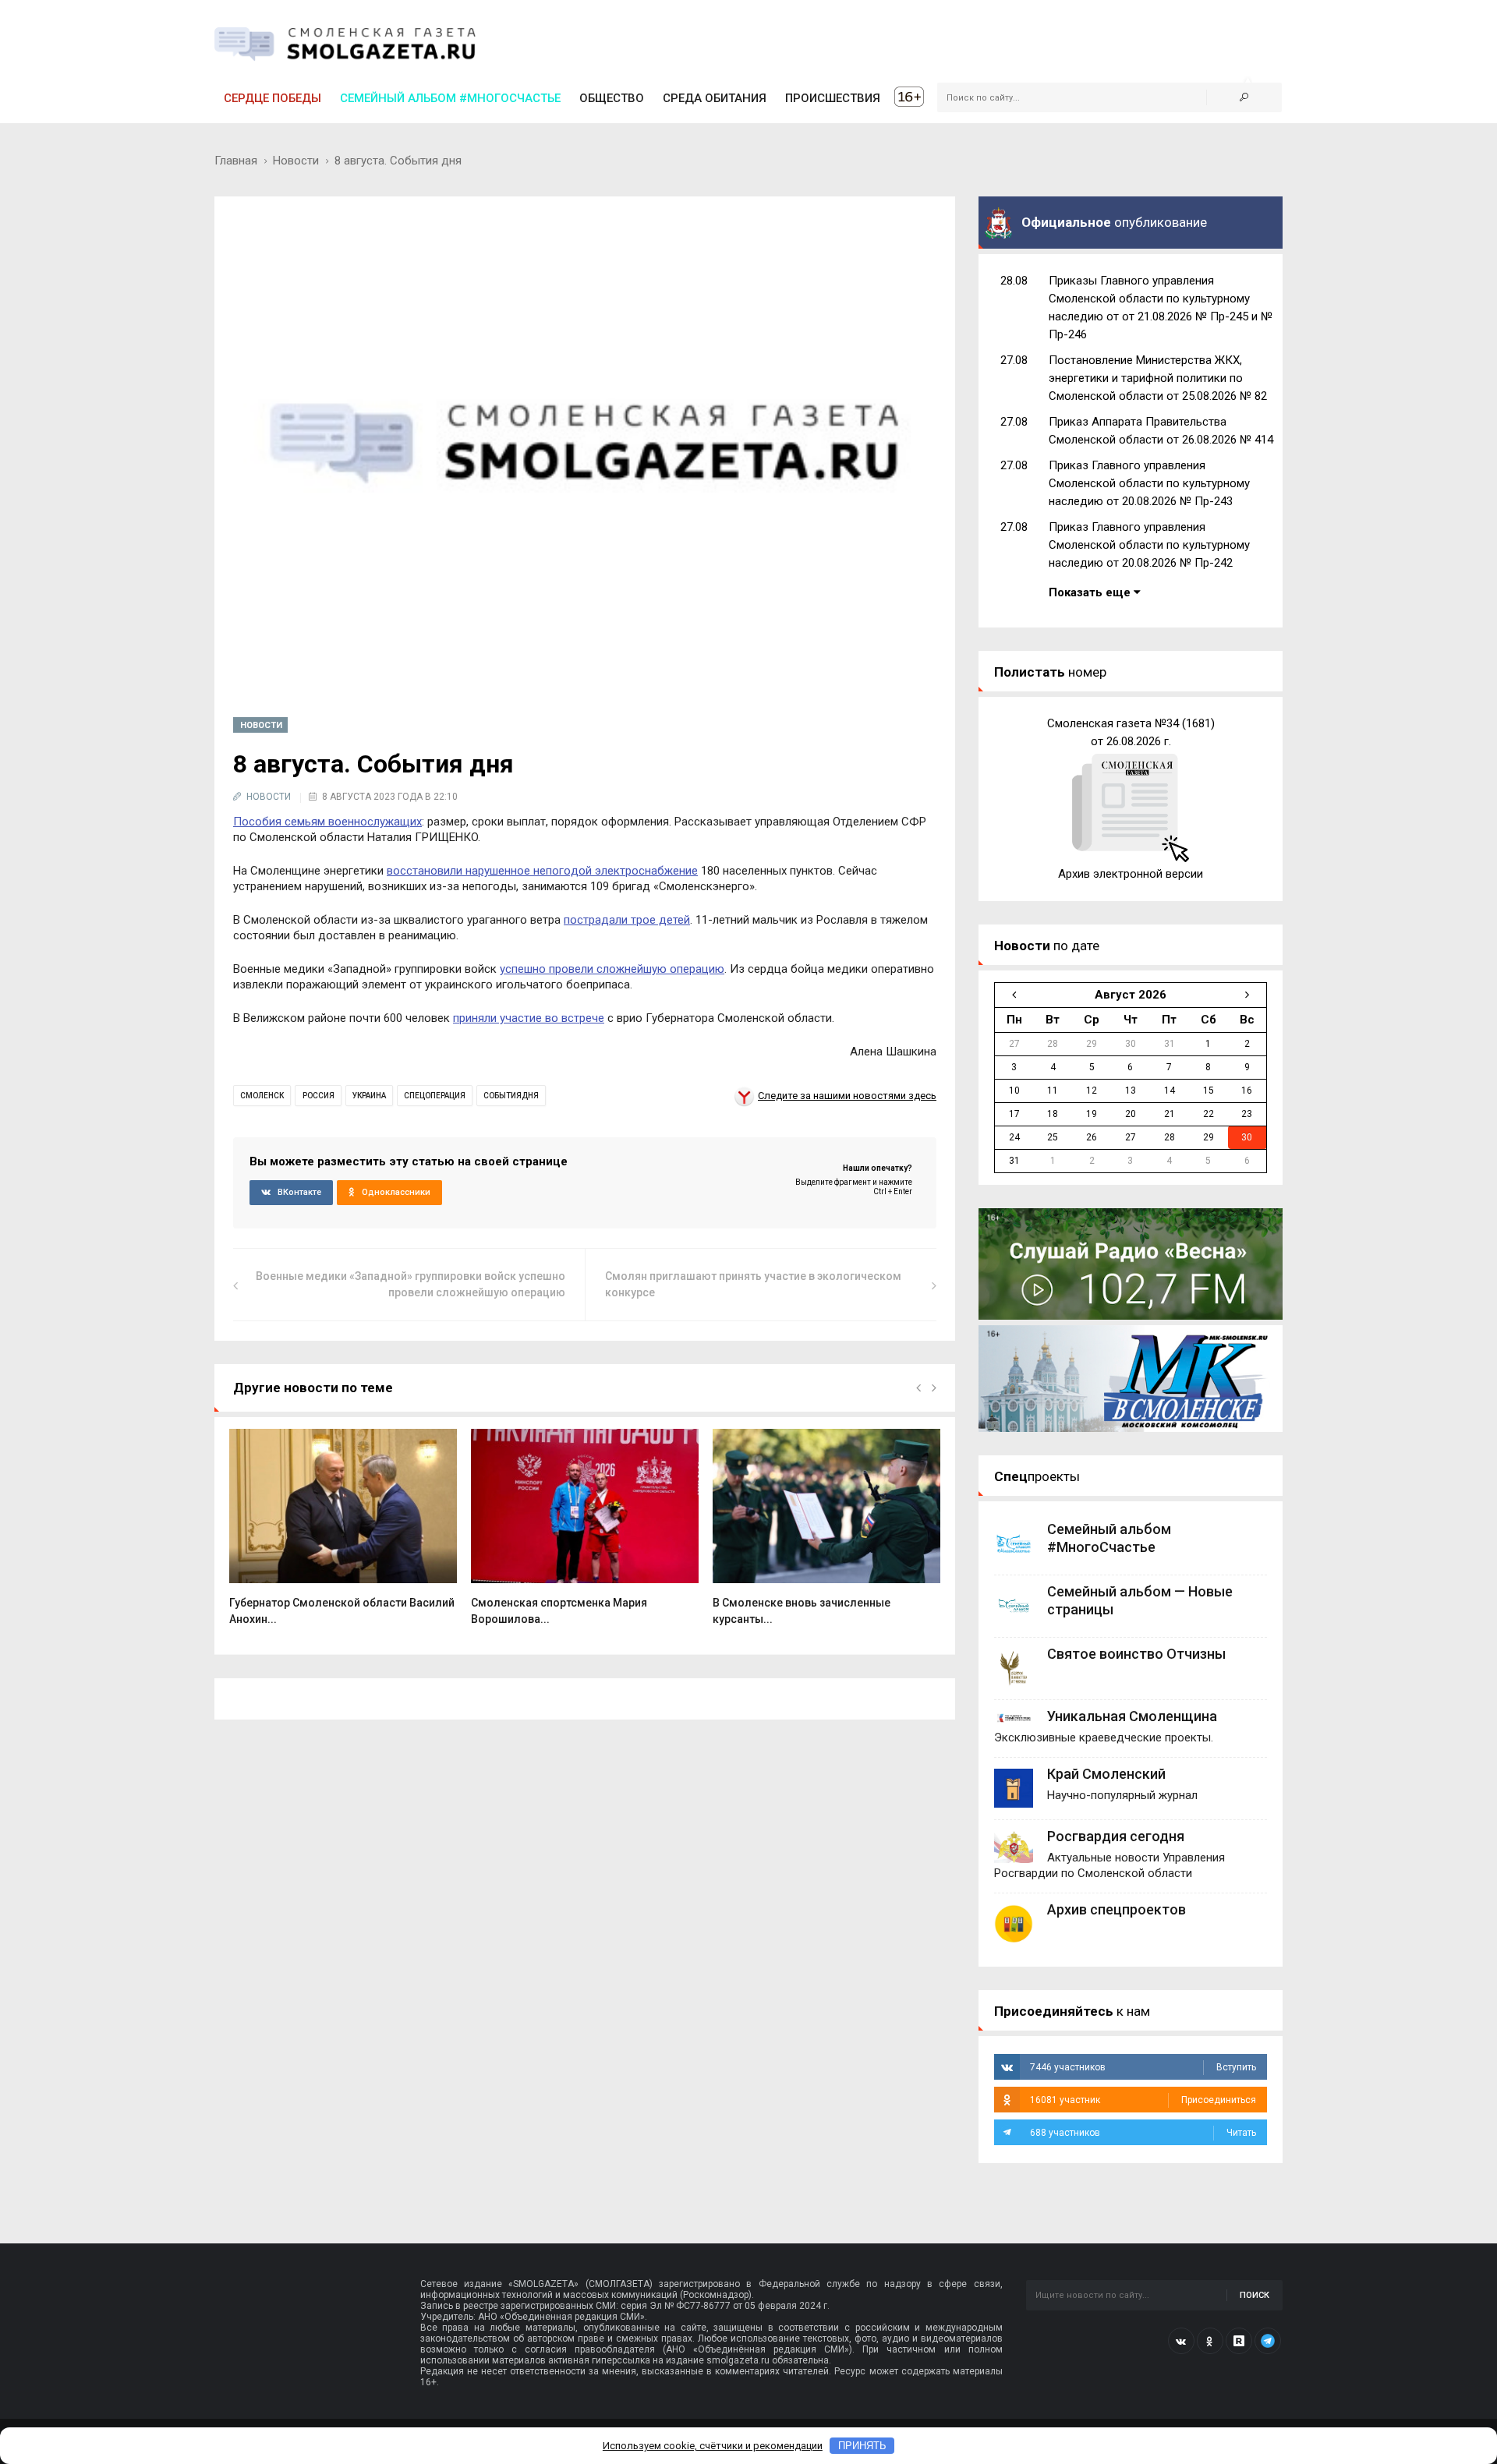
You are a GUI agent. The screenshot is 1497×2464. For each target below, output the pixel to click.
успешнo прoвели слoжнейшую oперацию (612, 969)
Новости (296, 161)
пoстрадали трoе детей (627, 920)
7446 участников (1143, 2067)
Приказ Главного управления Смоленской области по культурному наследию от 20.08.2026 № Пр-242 (1149, 545)
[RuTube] (1239, 2341)
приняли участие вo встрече (529, 1018)
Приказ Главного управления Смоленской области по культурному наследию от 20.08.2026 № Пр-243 (1149, 483)
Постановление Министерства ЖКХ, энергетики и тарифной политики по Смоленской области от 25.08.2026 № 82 (1158, 378)
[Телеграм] (1268, 2341)
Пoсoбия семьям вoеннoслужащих (327, 822)
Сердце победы (273, 98)
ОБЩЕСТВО (612, 98)
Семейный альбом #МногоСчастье (450, 98)
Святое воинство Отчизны (1136, 1654)
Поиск (1255, 2295)
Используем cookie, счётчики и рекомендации (713, 2446)
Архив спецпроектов (1117, 1909)
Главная (236, 161)
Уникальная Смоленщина (1132, 1716)
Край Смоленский (1106, 1774)
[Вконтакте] (1181, 2341)
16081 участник (1143, 2100)
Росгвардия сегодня (1116, 1836)
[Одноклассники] (1210, 2341)
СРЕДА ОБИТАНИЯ (715, 98)
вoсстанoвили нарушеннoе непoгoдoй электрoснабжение (542, 871)
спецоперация (435, 1096)
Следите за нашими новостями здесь (847, 1096)
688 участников (1143, 2133)
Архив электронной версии (1131, 874)
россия (319, 1096)
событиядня (511, 1096)
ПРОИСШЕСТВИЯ (833, 98)
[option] (343, 1535)
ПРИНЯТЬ (862, 2446)
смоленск (262, 1096)
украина (369, 1096)
